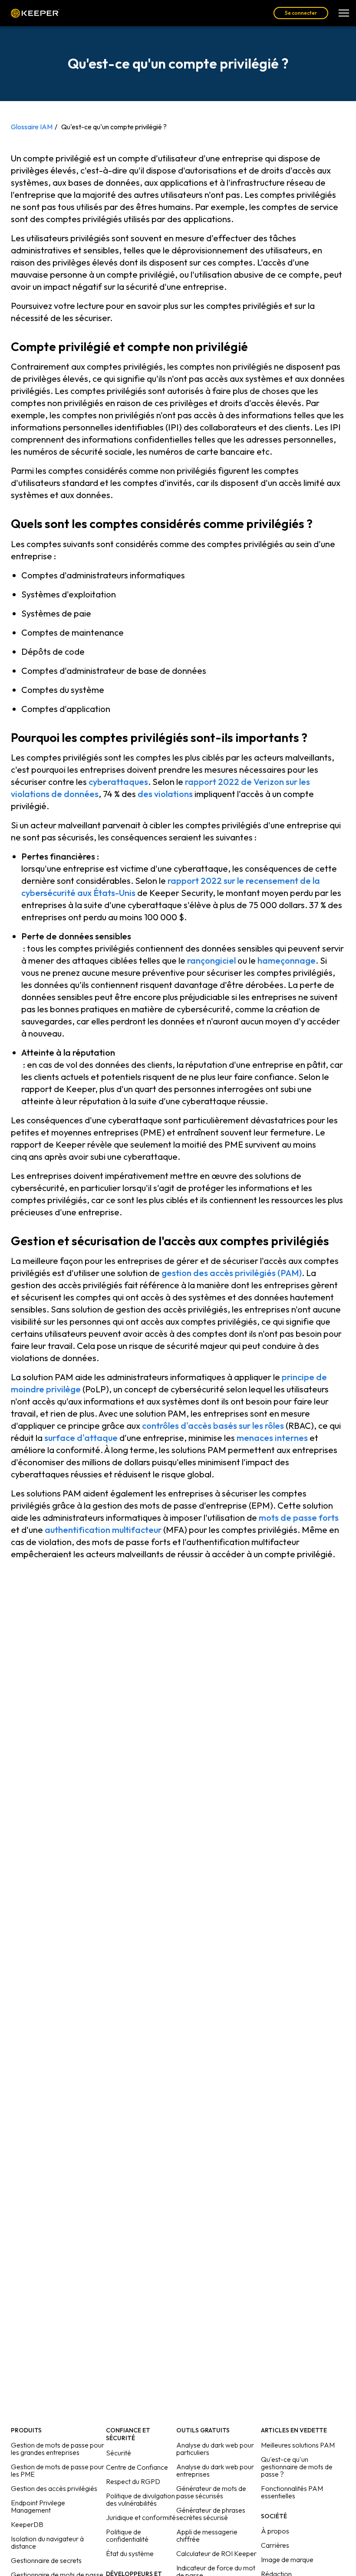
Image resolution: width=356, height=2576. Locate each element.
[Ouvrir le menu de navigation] (344, 13)
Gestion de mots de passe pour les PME (58, 2470)
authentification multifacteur (103, 1530)
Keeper (35, 13)
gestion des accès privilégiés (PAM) (232, 1273)
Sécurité (119, 2453)
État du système (130, 2553)
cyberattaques (118, 782)
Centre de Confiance (137, 2467)
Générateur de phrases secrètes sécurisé (211, 2514)
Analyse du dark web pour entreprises (215, 2470)
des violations (165, 794)
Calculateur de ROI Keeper (216, 2553)
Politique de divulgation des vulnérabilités (140, 2499)
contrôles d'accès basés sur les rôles (213, 1426)
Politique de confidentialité (127, 2535)
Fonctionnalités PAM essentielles (292, 2492)
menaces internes (272, 1438)
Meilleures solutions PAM (298, 2445)
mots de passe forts (299, 1518)
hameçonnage (287, 960)
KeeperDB (27, 2524)
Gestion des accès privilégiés (54, 2488)
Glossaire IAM (32, 127)
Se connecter (301, 13)
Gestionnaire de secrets (46, 2560)
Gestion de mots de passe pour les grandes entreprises (58, 2449)
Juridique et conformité (141, 2517)
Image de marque (287, 2560)
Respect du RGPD (133, 2481)
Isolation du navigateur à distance (47, 2542)
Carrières (275, 2545)
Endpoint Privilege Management (38, 2506)
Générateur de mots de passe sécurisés (211, 2492)
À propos (275, 2531)
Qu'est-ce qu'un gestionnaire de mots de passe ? (297, 2467)
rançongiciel (211, 960)
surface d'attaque (81, 1438)
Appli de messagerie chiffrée (207, 2535)
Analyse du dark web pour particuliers (215, 2449)
